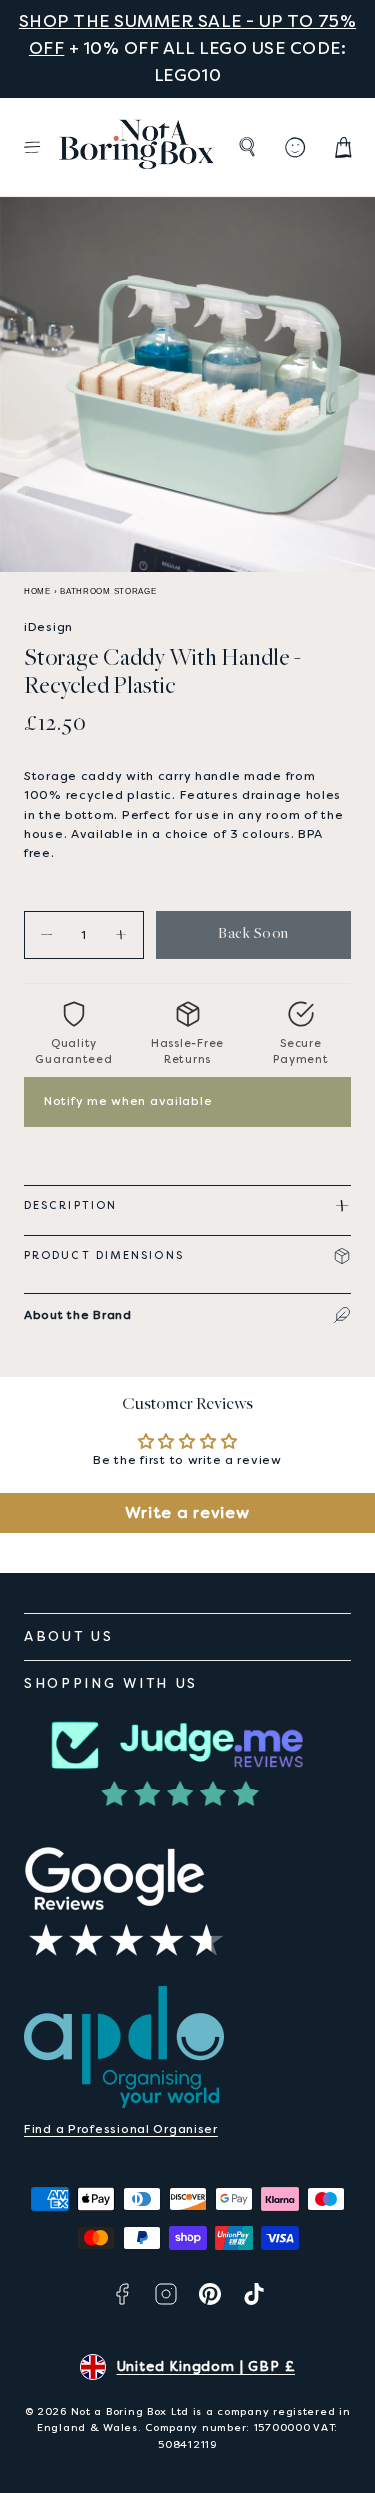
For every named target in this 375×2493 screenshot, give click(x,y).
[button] (32, 147)
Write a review (187, 1512)
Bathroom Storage (108, 591)
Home (37, 591)
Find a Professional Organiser (121, 2129)
